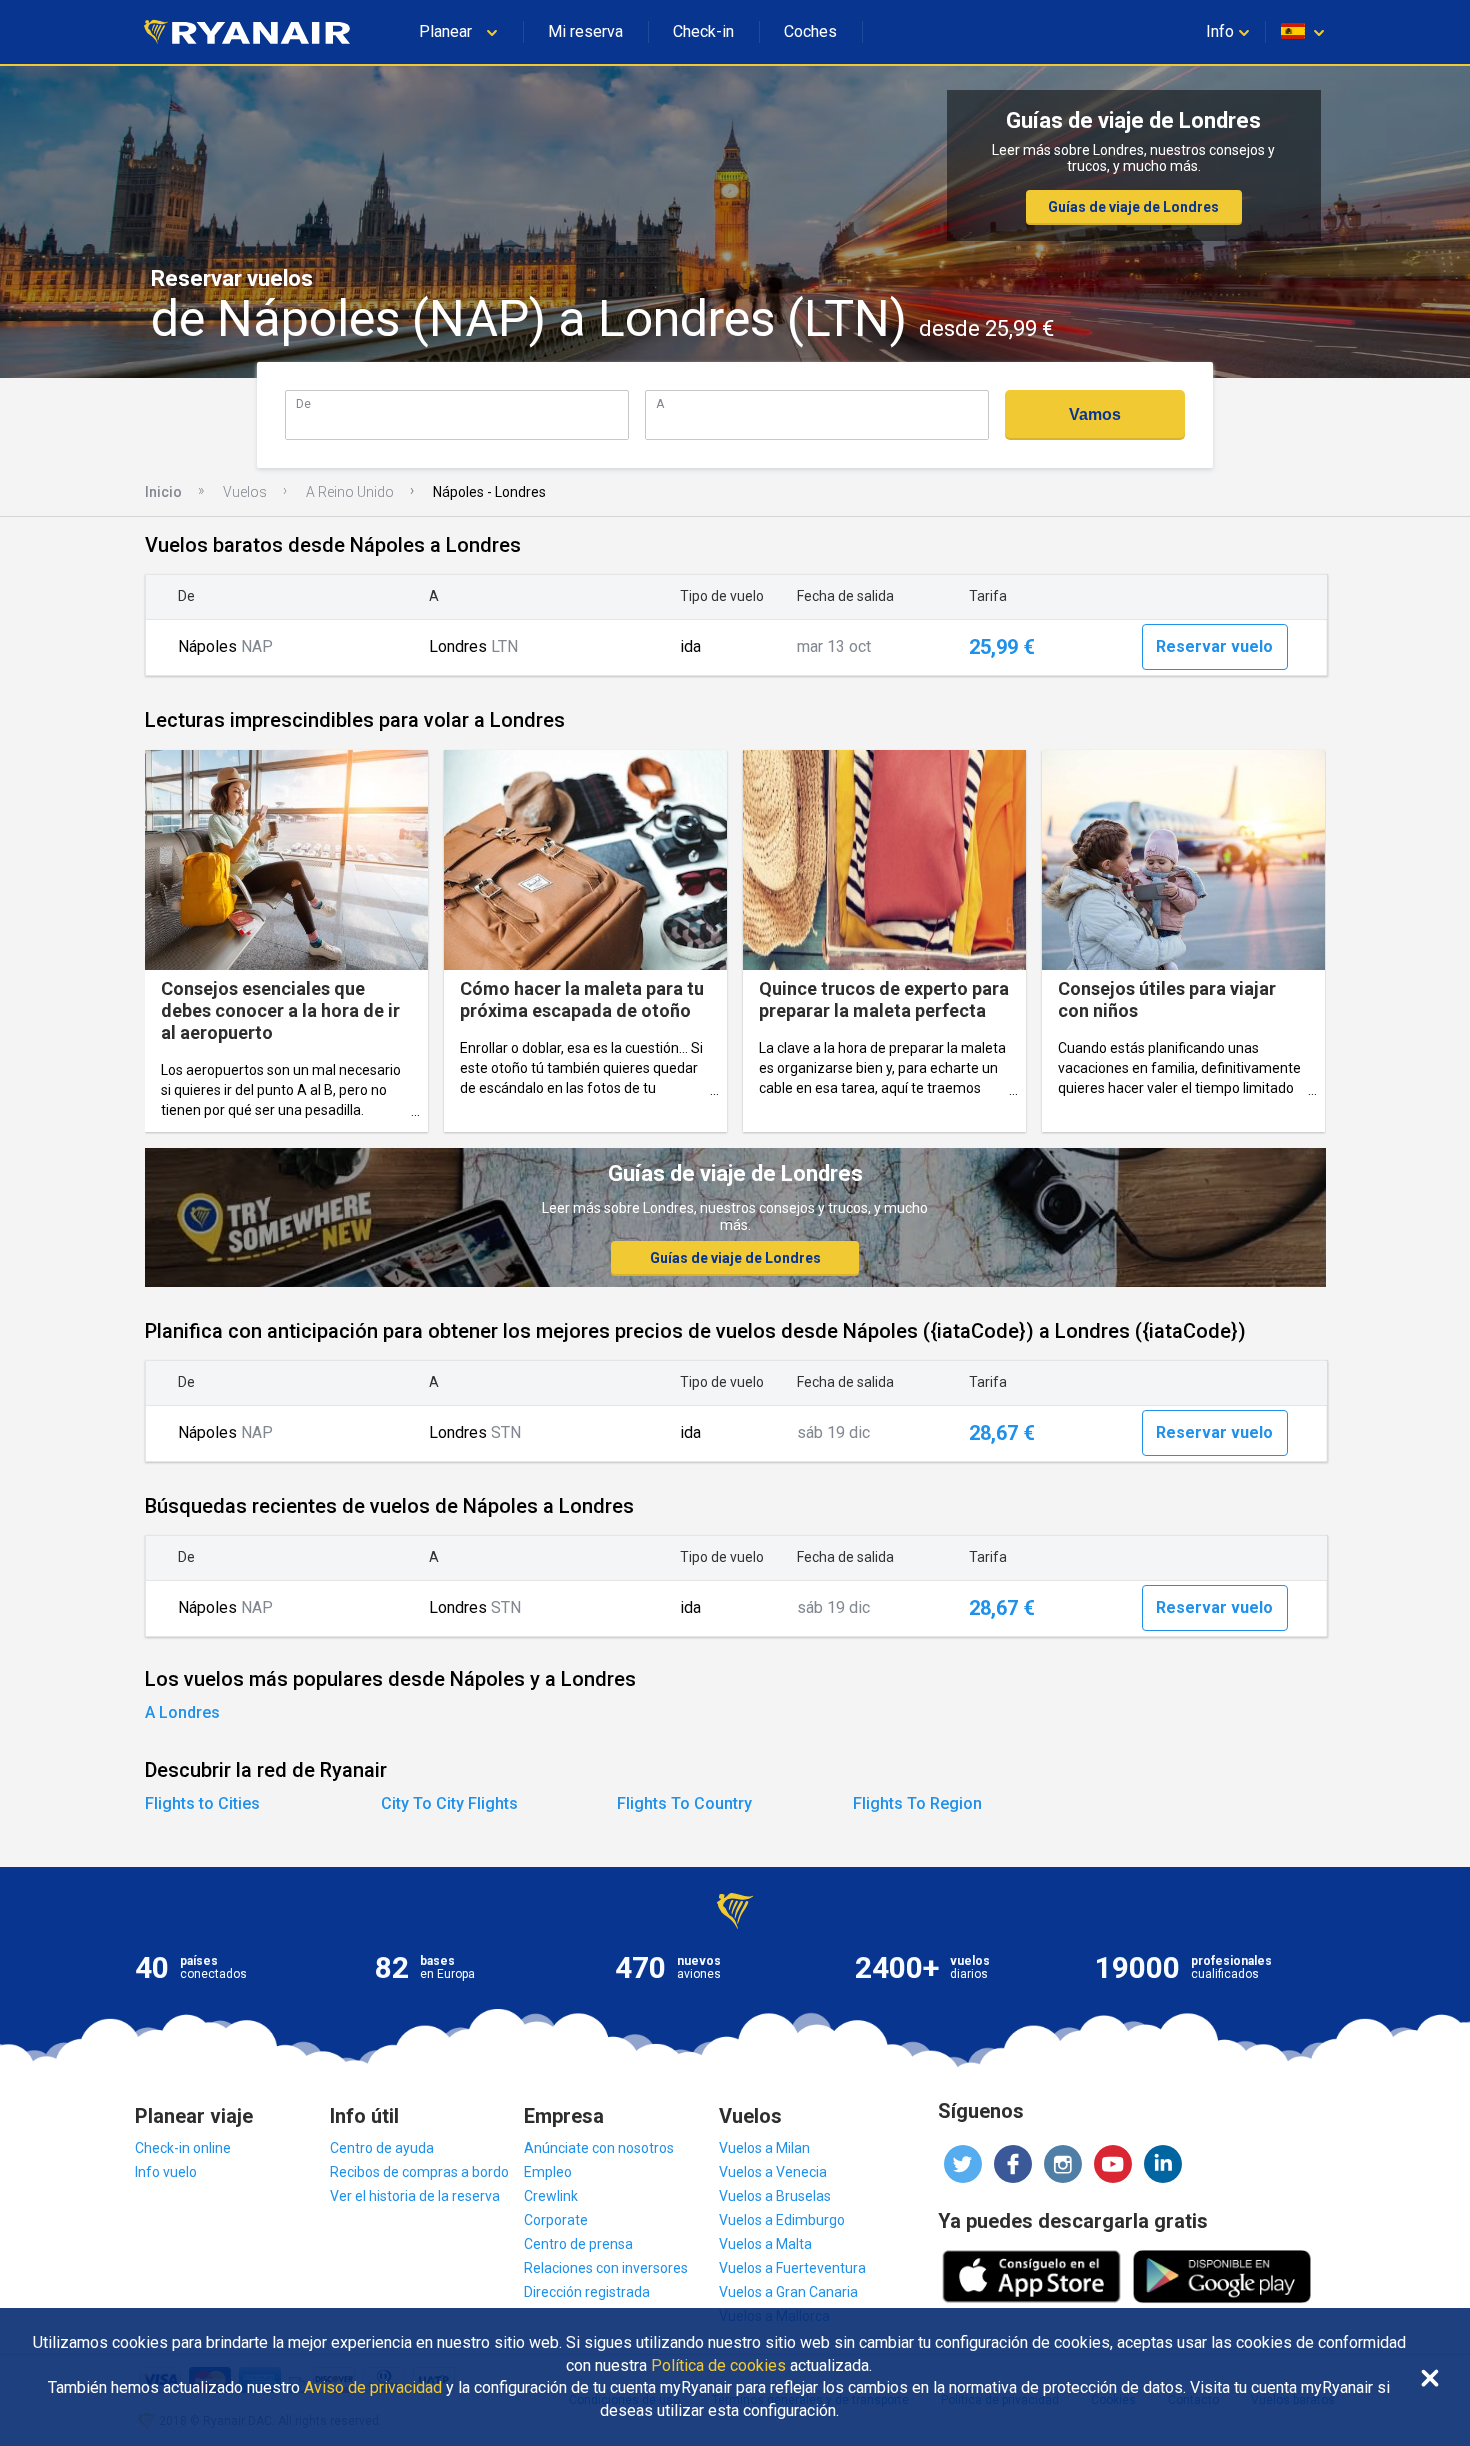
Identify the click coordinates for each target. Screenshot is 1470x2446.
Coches (810, 31)
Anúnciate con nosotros (599, 2148)
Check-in (703, 31)
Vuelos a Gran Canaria (788, 2292)
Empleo (548, 2172)
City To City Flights (449, 1803)
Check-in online (183, 2148)
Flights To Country (684, 1803)
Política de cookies (718, 2366)
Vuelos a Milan (764, 2148)
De (303, 403)
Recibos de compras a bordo (419, 2172)
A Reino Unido (350, 492)
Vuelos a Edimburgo (782, 2220)
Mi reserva (585, 31)
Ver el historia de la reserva (415, 2196)
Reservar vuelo (1214, 646)
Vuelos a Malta (765, 2244)
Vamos (1095, 414)
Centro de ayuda (382, 2148)
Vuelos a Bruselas (775, 2196)
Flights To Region (917, 1803)
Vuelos (245, 492)
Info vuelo (166, 2172)
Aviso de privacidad (373, 2388)
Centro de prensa (578, 2244)
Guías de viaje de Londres (1133, 207)
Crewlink (551, 2196)
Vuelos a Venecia (773, 2172)
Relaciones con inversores (606, 2268)
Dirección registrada (587, 2292)
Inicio (163, 492)
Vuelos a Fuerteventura (792, 2268)
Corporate (556, 2220)
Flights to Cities (202, 1803)
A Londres (182, 1712)
